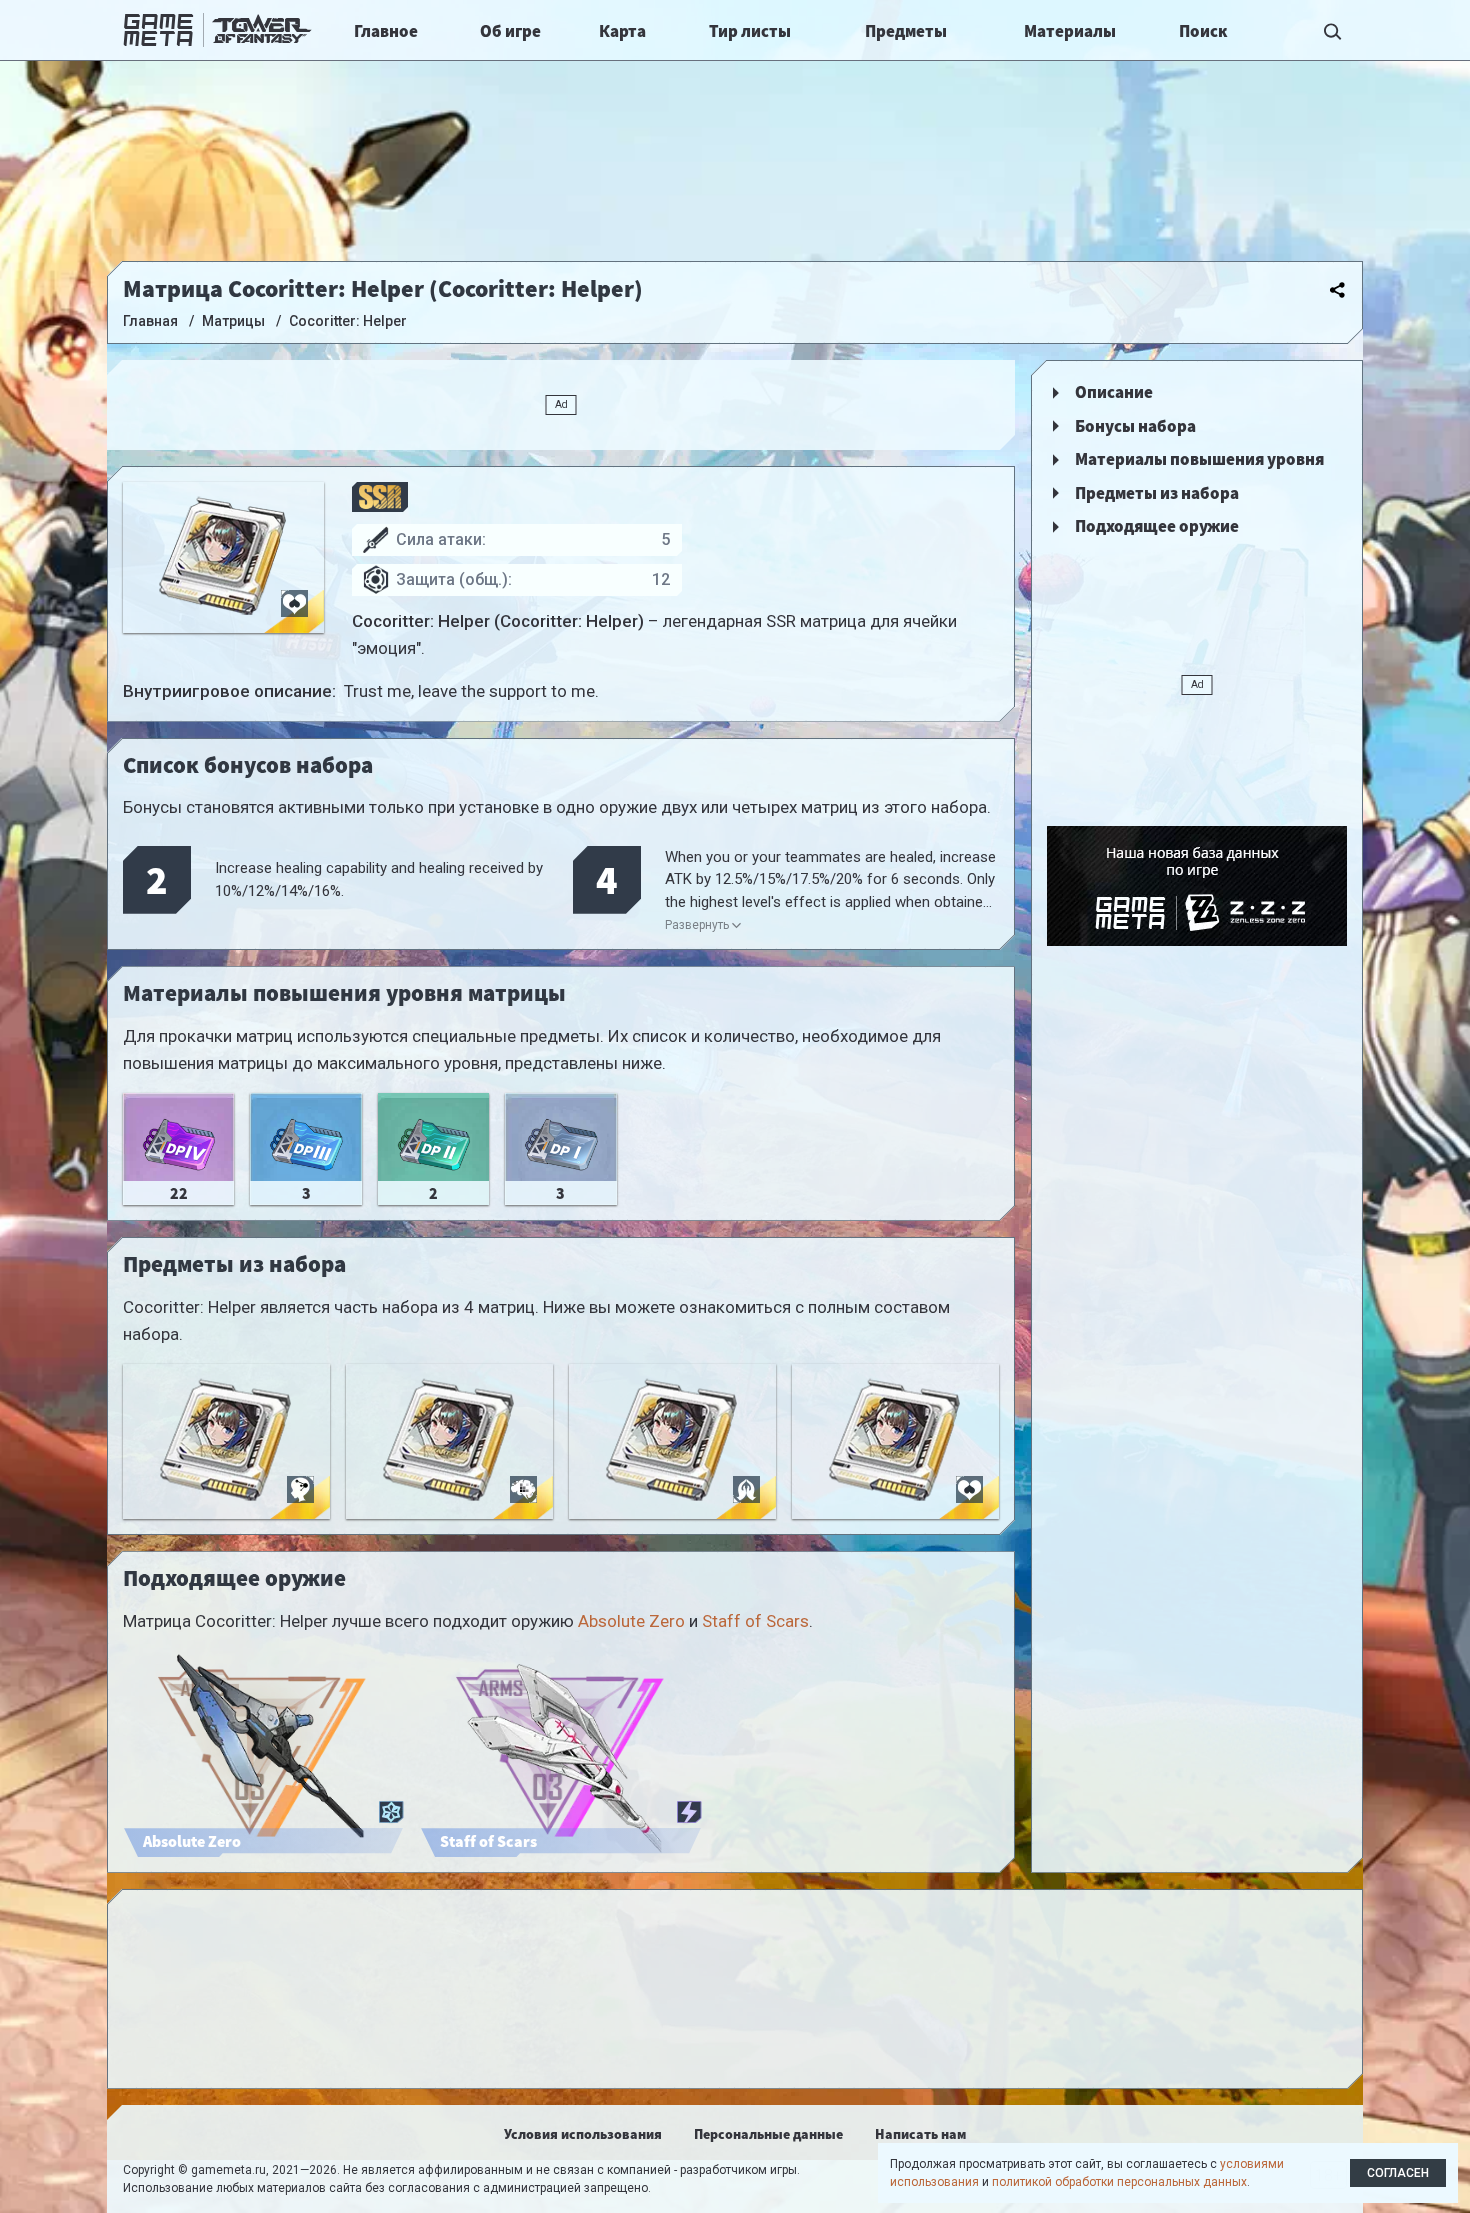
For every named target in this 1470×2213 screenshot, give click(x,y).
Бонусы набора (1135, 426)
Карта (622, 31)
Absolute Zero (631, 1621)
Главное (386, 31)
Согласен (1398, 2173)
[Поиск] (1333, 30)
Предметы (906, 31)
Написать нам (920, 2134)
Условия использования (583, 2134)
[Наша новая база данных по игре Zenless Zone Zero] (1197, 886)
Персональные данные (768, 2134)
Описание (1114, 392)
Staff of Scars (755, 1621)
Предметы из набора (1157, 493)
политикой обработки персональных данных (1119, 2182)
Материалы (1070, 31)
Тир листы (750, 31)
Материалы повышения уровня (1199, 459)
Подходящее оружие (1157, 526)
